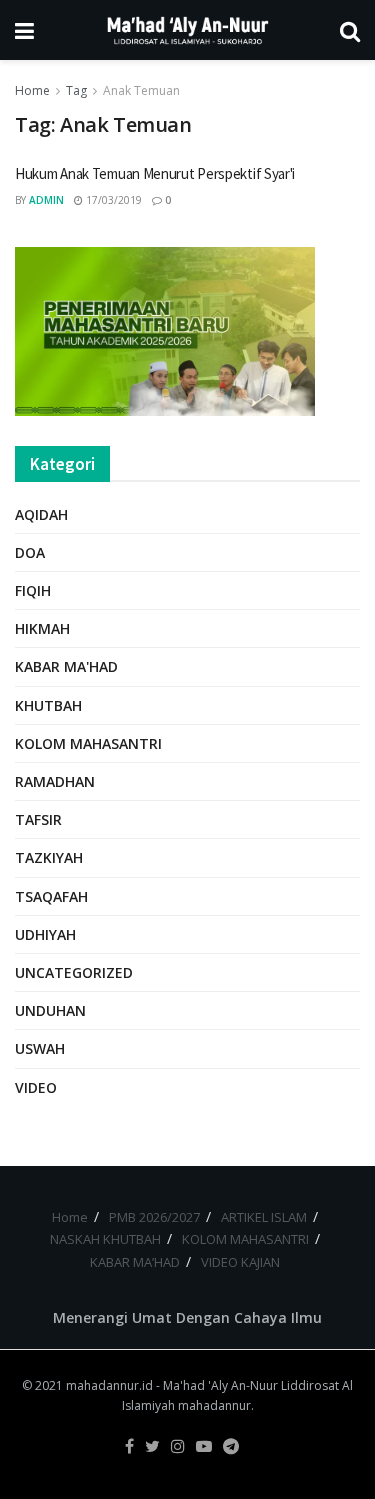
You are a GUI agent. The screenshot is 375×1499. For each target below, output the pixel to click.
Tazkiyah (49, 857)
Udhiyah (45, 934)
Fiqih (33, 590)
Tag (76, 90)
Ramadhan (55, 781)
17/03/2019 (112, 200)
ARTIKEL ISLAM (264, 1217)
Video (36, 1087)
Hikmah (42, 628)
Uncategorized (74, 972)
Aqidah (41, 514)
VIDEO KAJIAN (240, 1262)
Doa (30, 552)
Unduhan (50, 1010)
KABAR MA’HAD (135, 1262)
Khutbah (48, 705)
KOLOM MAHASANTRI (245, 1239)
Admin (46, 200)
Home (32, 90)
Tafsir (38, 819)
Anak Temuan (141, 90)
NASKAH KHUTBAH (105, 1239)
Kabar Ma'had (66, 666)
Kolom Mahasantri (88, 743)
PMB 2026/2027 (154, 1217)
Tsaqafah (51, 896)
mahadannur (214, 1405)
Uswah (40, 1048)
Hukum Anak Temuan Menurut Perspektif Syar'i (155, 173)
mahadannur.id (109, 1385)
